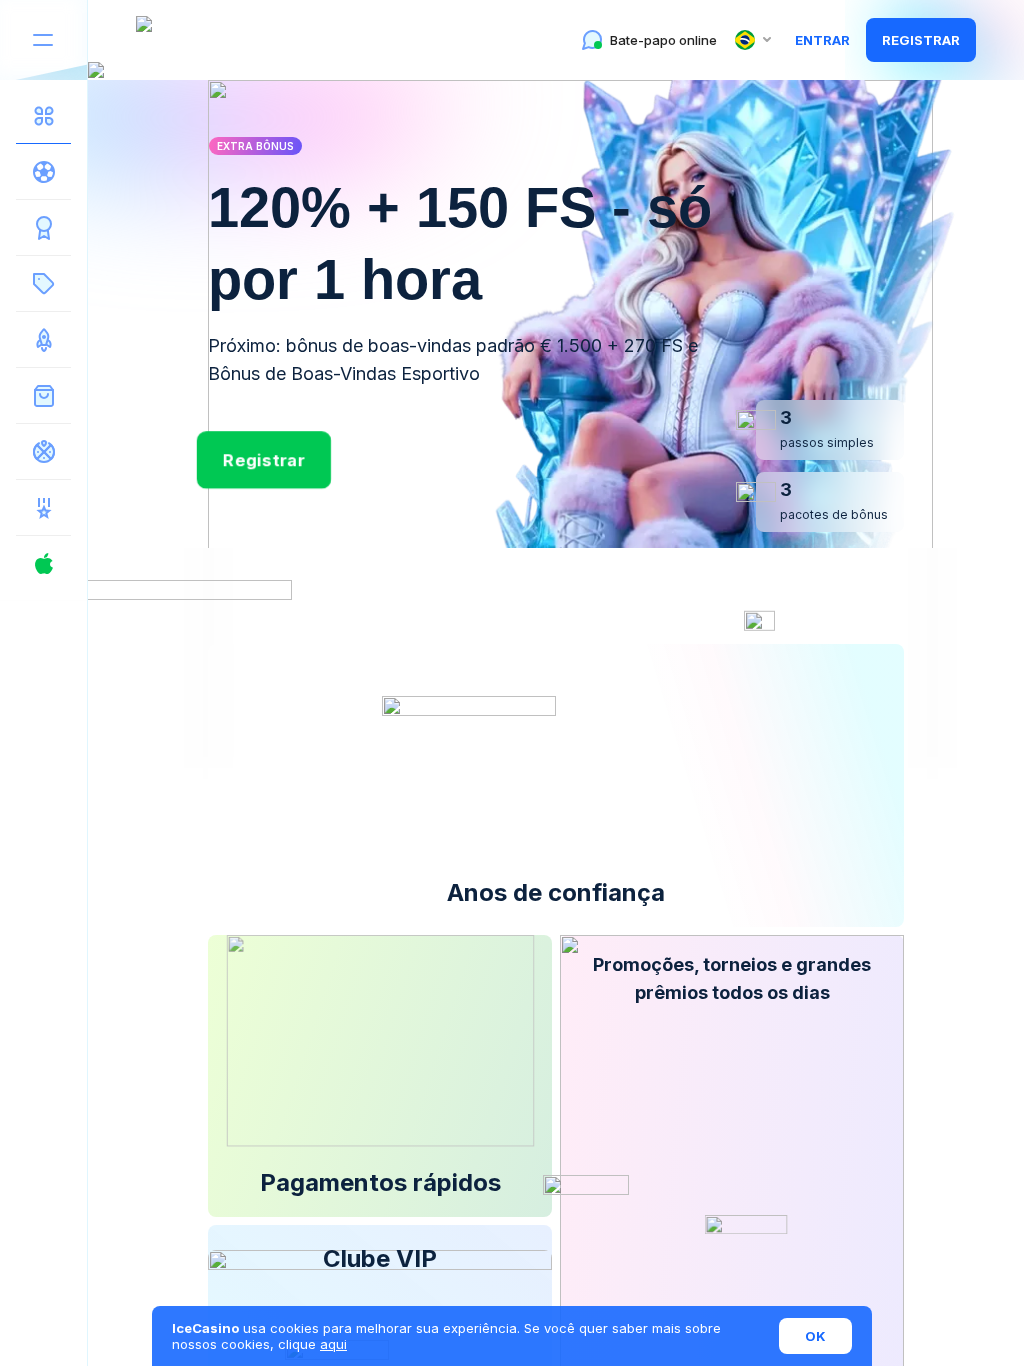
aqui (333, 1344)
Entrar (822, 40)
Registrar (921, 40)
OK (815, 1336)
